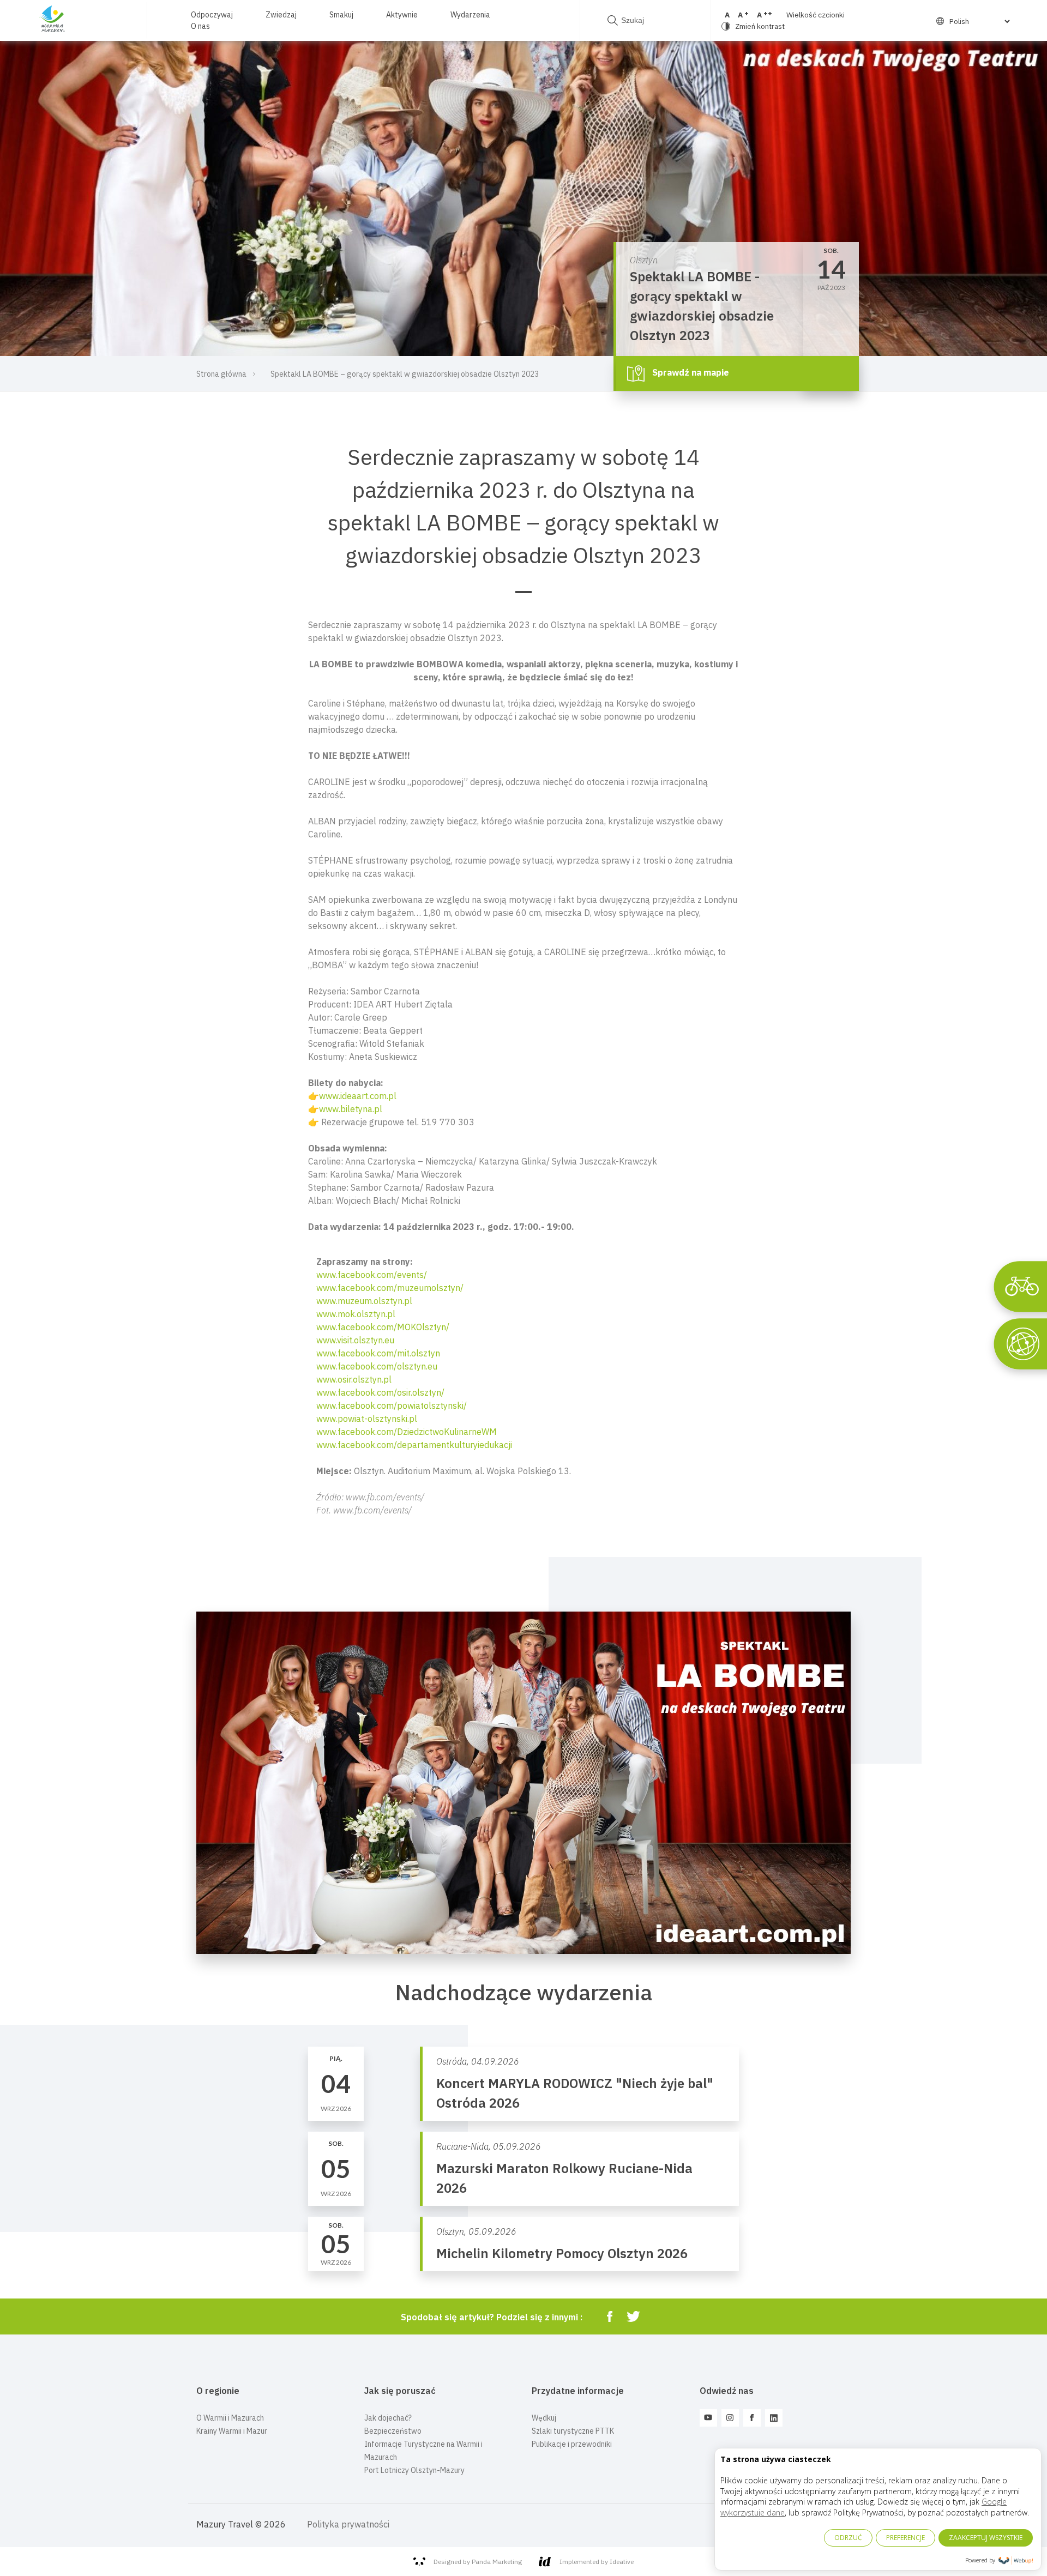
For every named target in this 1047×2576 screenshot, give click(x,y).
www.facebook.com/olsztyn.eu (377, 1366)
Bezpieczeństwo (393, 2431)
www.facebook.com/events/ (372, 1275)
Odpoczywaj (212, 15)
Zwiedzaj (281, 15)
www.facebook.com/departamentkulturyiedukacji (414, 1445)
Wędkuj (544, 2418)
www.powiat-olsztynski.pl (367, 1419)
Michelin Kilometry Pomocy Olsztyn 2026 (562, 2253)
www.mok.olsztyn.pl (356, 1314)
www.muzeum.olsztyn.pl (364, 1301)
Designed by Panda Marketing (478, 2562)
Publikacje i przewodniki (572, 2444)
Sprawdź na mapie (690, 372)
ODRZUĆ (848, 2538)
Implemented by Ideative (597, 2562)
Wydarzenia (470, 15)
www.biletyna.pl (351, 1109)
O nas (200, 26)
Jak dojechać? (388, 2418)
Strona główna (221, 374)
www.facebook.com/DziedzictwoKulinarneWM (407, 1432)
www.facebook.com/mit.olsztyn (378, 1353)
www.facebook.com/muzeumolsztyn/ (390, 1288)
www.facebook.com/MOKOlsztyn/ (383, 1327)
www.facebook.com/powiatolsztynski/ (392, 1405)
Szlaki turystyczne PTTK (573, 2431)
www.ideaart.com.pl (358, 1096)
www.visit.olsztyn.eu (355, 1340)
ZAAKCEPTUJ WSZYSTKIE (986, 2538)
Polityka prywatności (348, 2524)
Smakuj (341, 15)
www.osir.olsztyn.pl (354, 1379)
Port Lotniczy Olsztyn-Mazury (414, 2470)
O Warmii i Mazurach (230, 2418)
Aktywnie (402, 15)
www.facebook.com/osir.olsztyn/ (380, 1392)
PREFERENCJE (905, 2538)
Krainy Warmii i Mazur (232, 2431)
